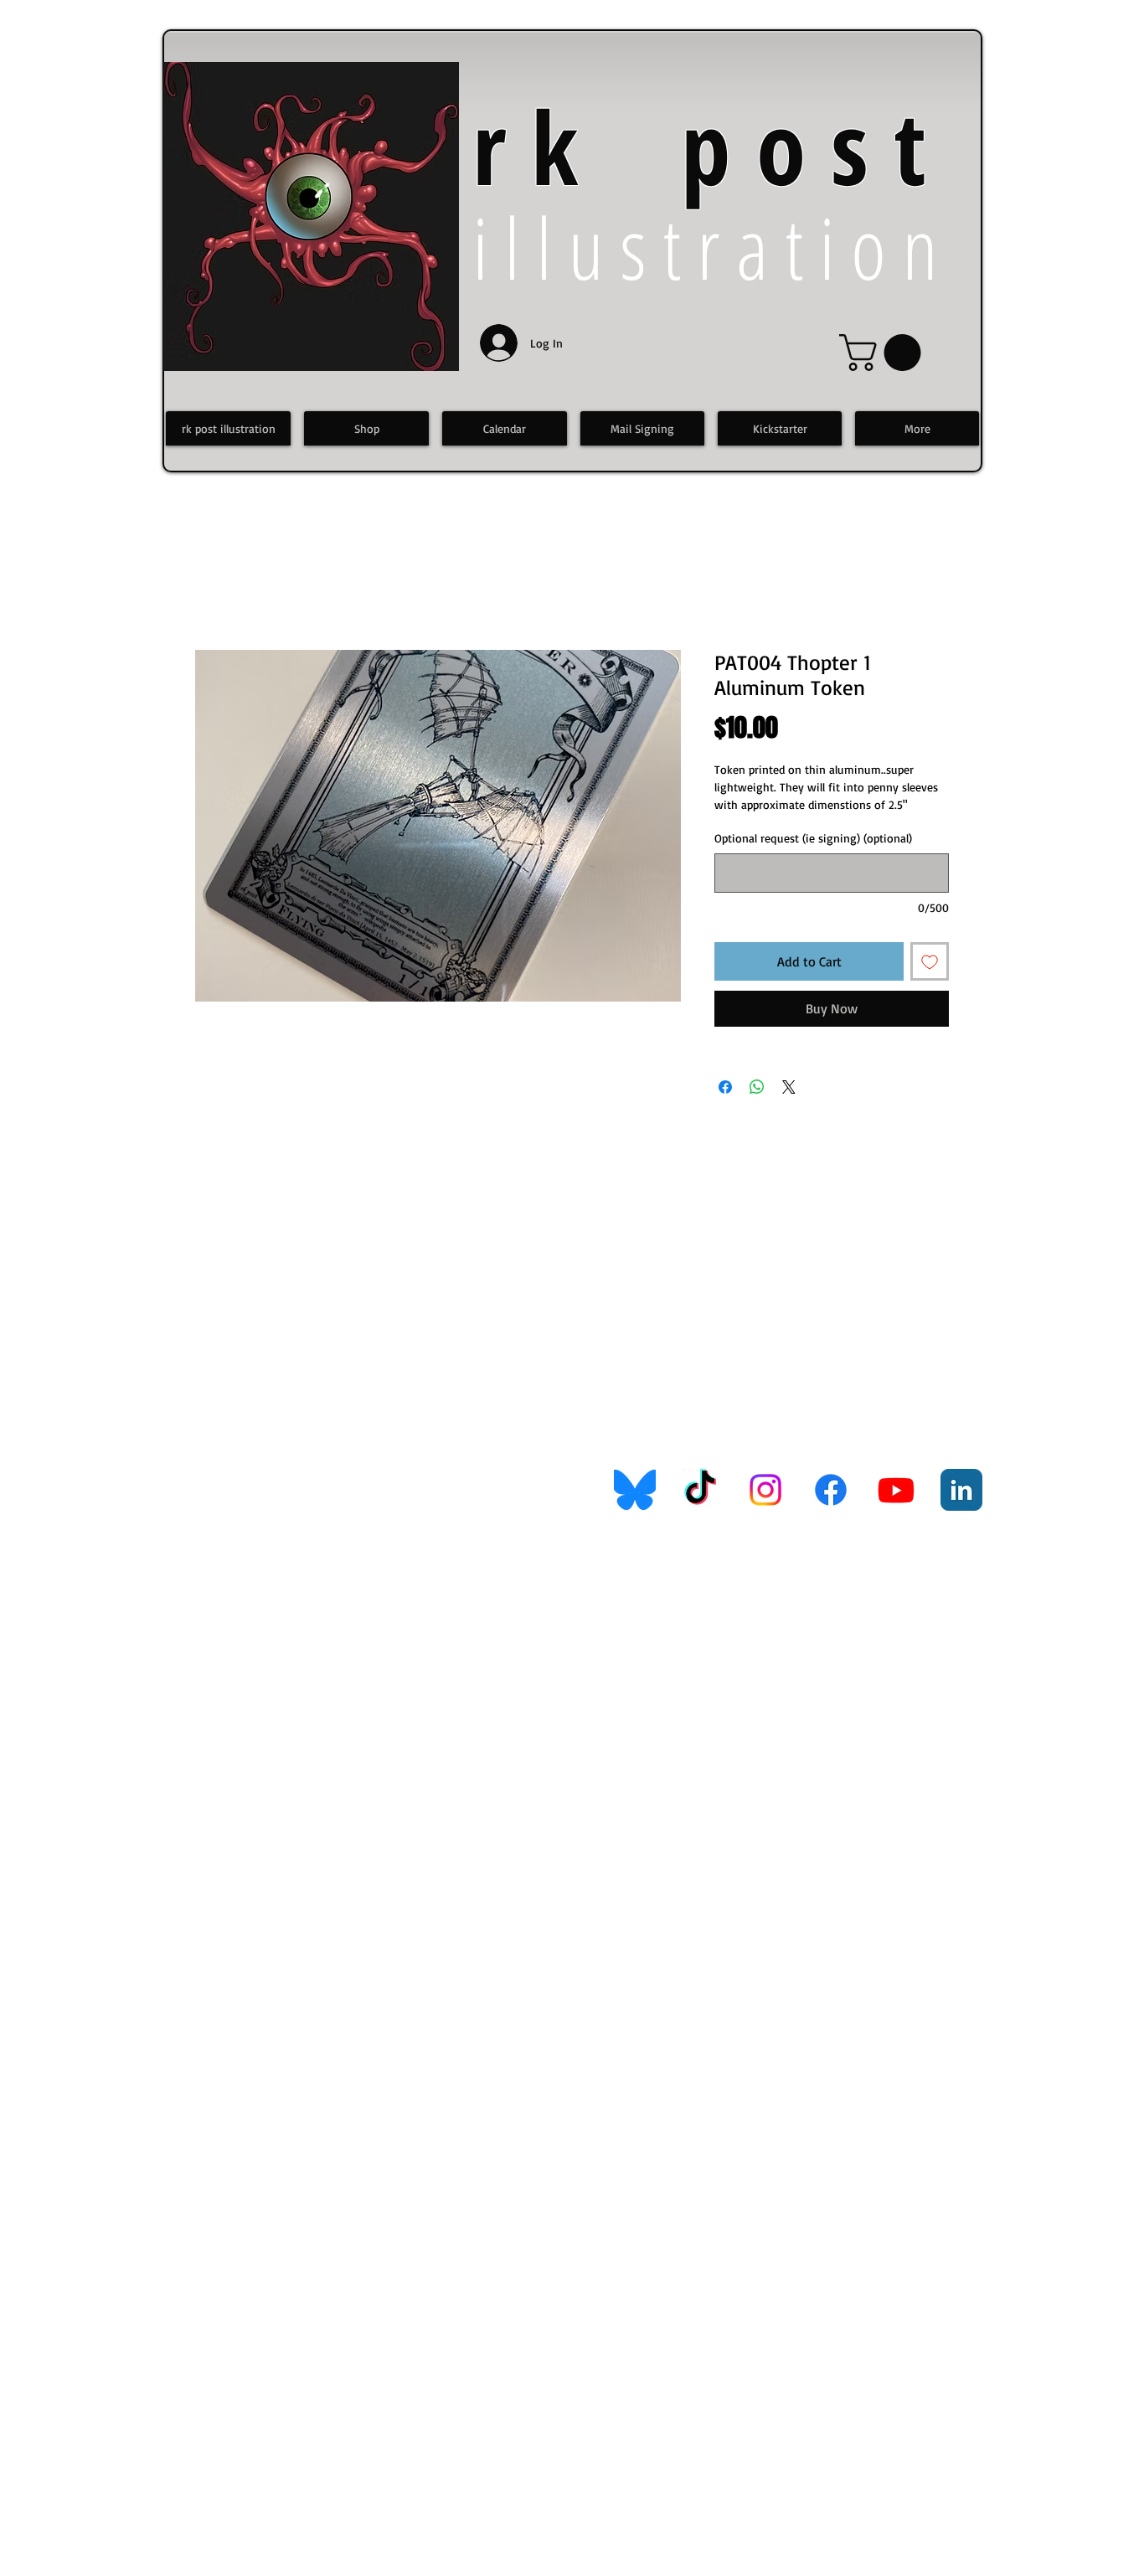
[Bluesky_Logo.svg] (635, 1490)
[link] (884, 353)
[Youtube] (896, 1490)
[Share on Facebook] (725, 1087)
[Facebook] (831, 1490)
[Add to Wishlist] (930, 961)
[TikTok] (700, 1490)
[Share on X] (789, 1087)
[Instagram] (765, 1490)
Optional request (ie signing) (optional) (813, 838)
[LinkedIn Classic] (961, 1490)
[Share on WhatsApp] (757, 1087)
